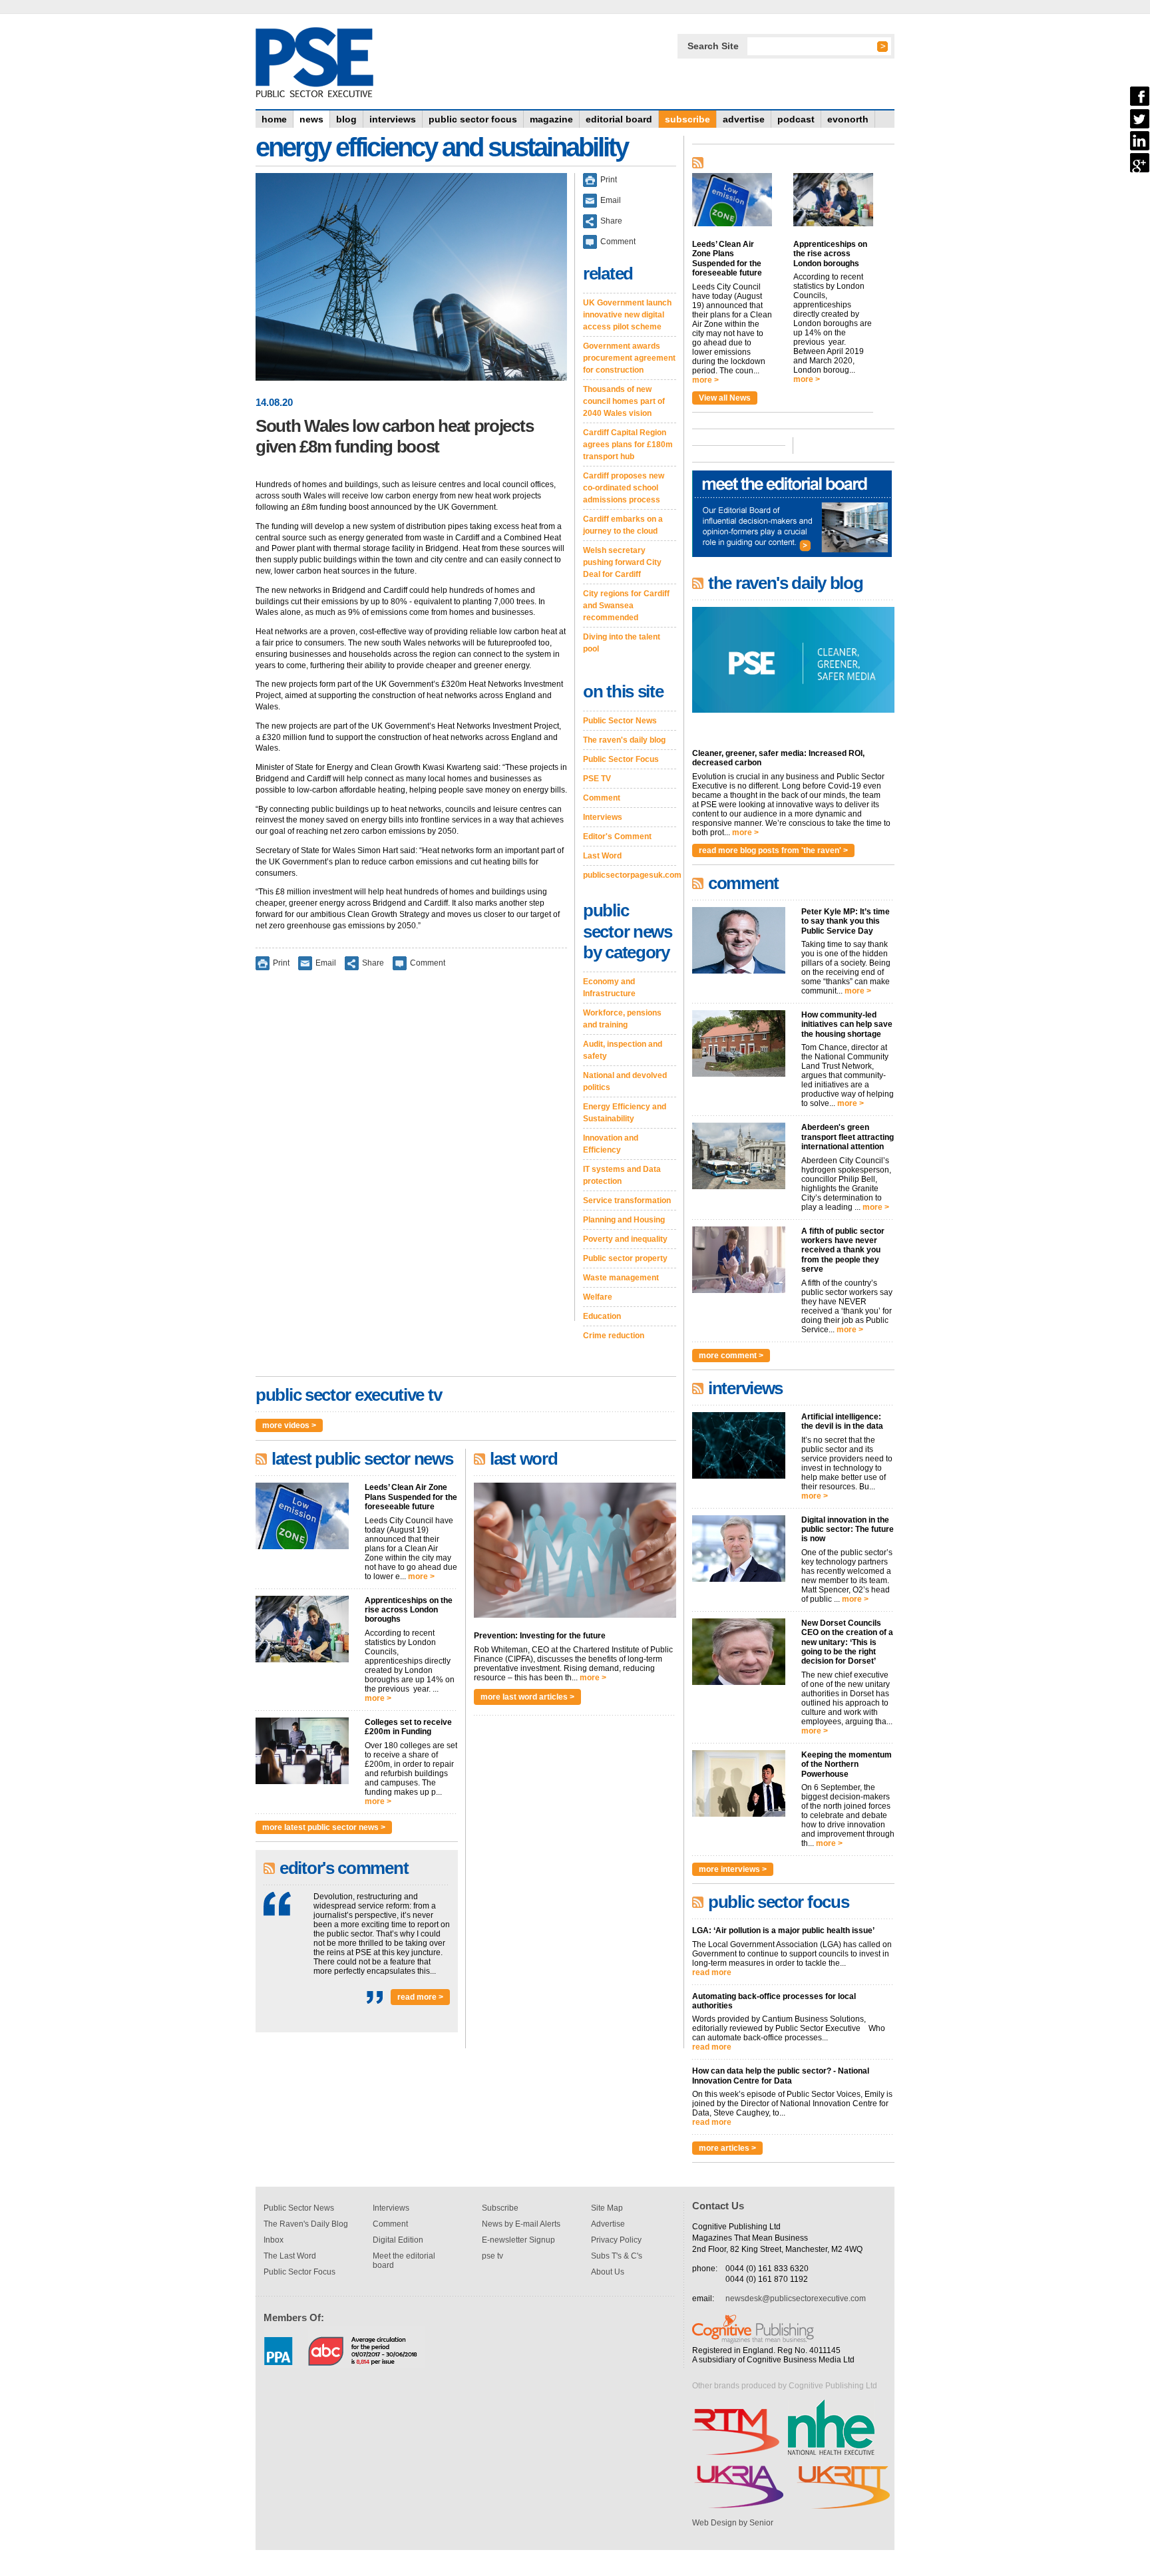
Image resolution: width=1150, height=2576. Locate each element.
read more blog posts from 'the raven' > (773, 850)
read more (712, 1972)
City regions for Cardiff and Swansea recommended (626, 606)
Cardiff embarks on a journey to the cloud (623, 525)
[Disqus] (411, 1155)
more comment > (731, 1356)
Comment (428, 962)
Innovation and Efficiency (611, 1144)
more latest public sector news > (324, 1827)
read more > (420, 1997)
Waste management (621, 1278)
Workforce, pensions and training (622, 1019)
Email (326, 962)
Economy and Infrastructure (609, 988)
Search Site (713, 46)
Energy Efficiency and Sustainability (625, 1113)
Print (281, 962)
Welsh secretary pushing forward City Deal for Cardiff (622, 562)
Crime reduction (614, 1336)
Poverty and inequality (625, 1239)
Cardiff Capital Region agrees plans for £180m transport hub (628, 445)
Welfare (598, 1297)
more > (421, 1576)
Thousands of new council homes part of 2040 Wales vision (624, 401)
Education (602, 1316)
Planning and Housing (624, 1220)
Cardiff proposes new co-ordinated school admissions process (624, 488)
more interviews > (733, 1869)
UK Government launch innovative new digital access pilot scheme (627, 315)
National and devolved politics (625, 1081)
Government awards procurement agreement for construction (629, 358)
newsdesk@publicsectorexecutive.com (796, 2299)
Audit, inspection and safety (623, 1050)
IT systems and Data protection (622, 1175)
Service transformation (627, 1200)
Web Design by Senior (733, 2523)
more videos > (289, 1425)
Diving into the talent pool (622, 643)
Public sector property (625, 1258)
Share (373, 962)
